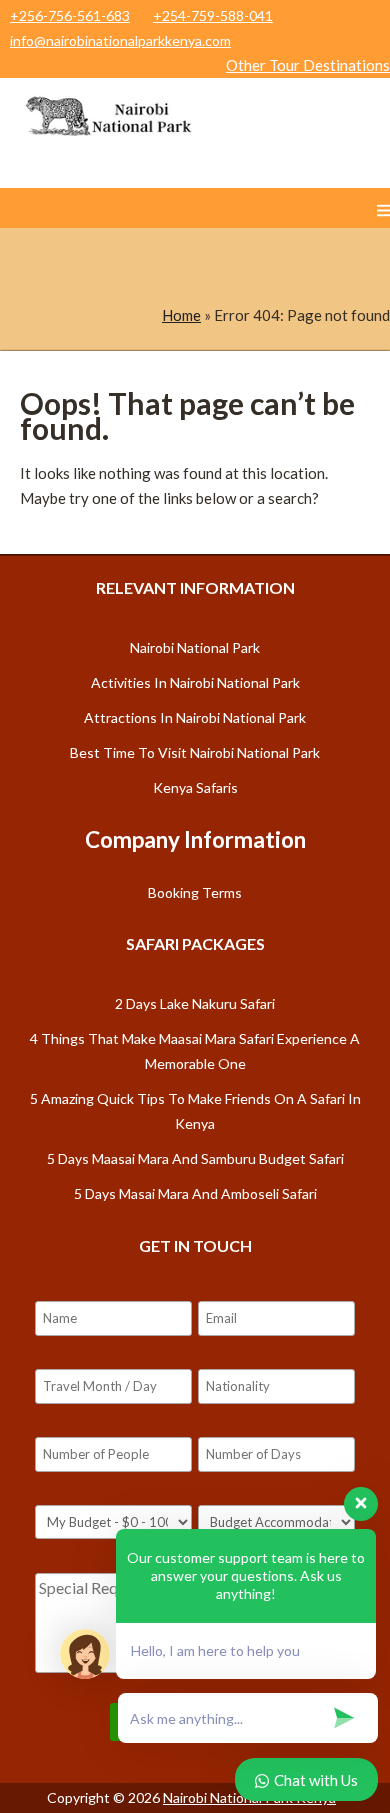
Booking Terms (195, 892)
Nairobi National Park (195, 647)
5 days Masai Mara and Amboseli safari (195, 1193)
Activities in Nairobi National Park (195, 682)
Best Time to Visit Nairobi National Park (195, 752)
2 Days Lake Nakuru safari (195, 1003)
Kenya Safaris (195, 787)
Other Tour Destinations (308, 65)
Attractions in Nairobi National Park (195, 717)
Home (181, 315)
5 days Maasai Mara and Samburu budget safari (195, 1158)
